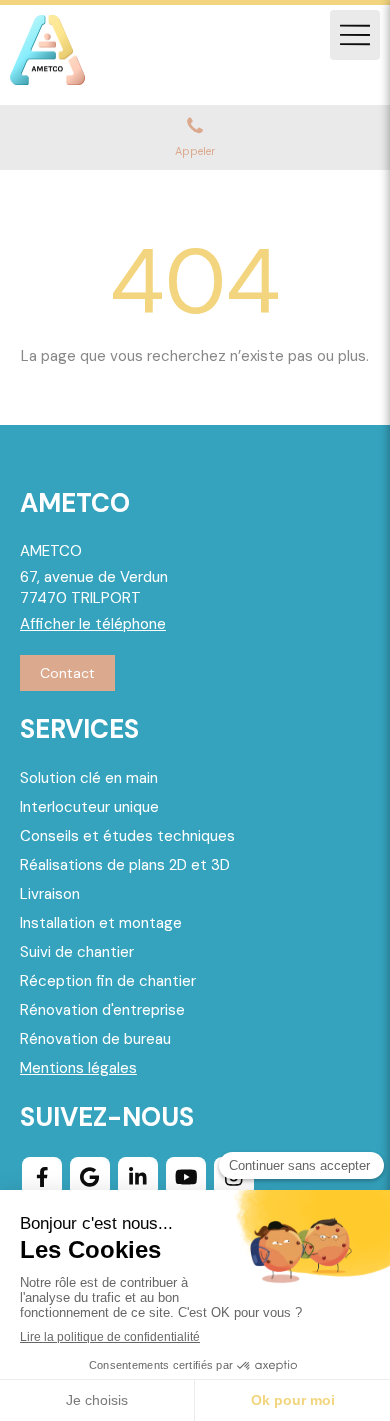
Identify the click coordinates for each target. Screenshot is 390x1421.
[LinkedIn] (138, 1177)
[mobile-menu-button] (355, 35)
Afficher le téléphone (93, 624)
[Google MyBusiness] (90, 1177)
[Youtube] (186, 1177)
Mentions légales (78, 1068)
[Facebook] (42, 1177)
